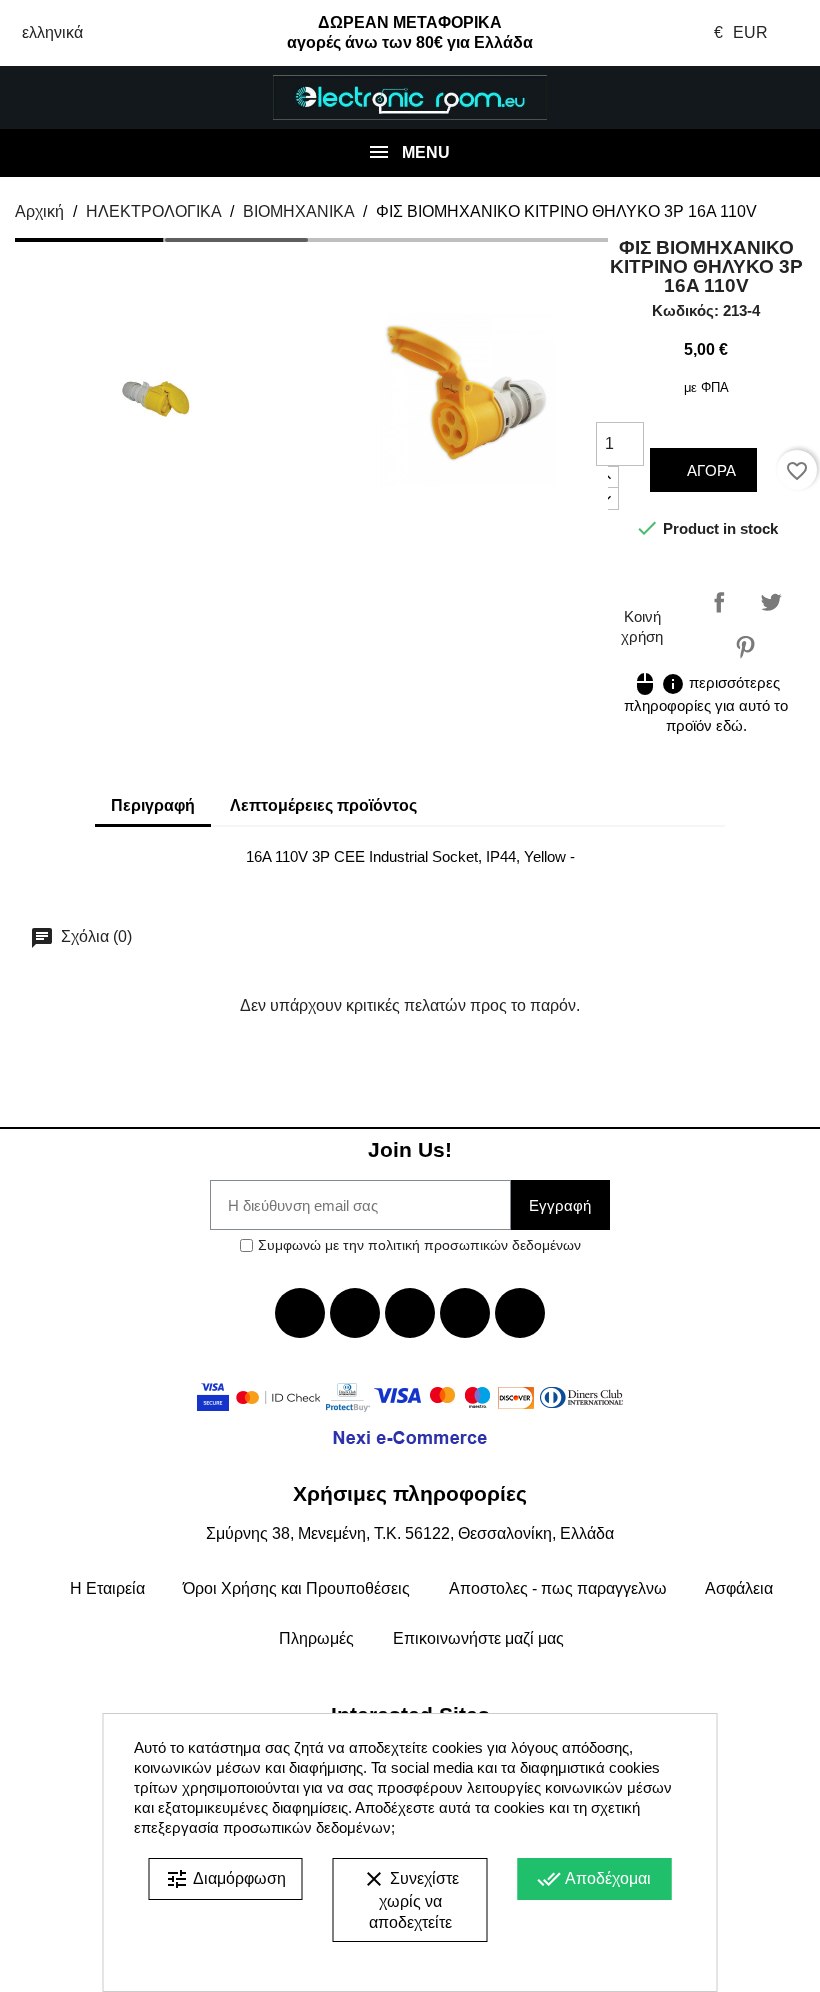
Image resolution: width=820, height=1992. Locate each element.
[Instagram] (465, 1313)
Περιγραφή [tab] (153, 805)
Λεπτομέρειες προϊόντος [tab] (323, 805)
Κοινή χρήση (719, 602)
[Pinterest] (520, 1313)
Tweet (771, 602)
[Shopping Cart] (751, 98)
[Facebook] (300, 1313)
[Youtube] (410, 1313)
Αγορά (709, 470)
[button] (68, 98)
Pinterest (745, 647)
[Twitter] (355, 1313)
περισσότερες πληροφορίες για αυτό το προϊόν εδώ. (706, 704)
